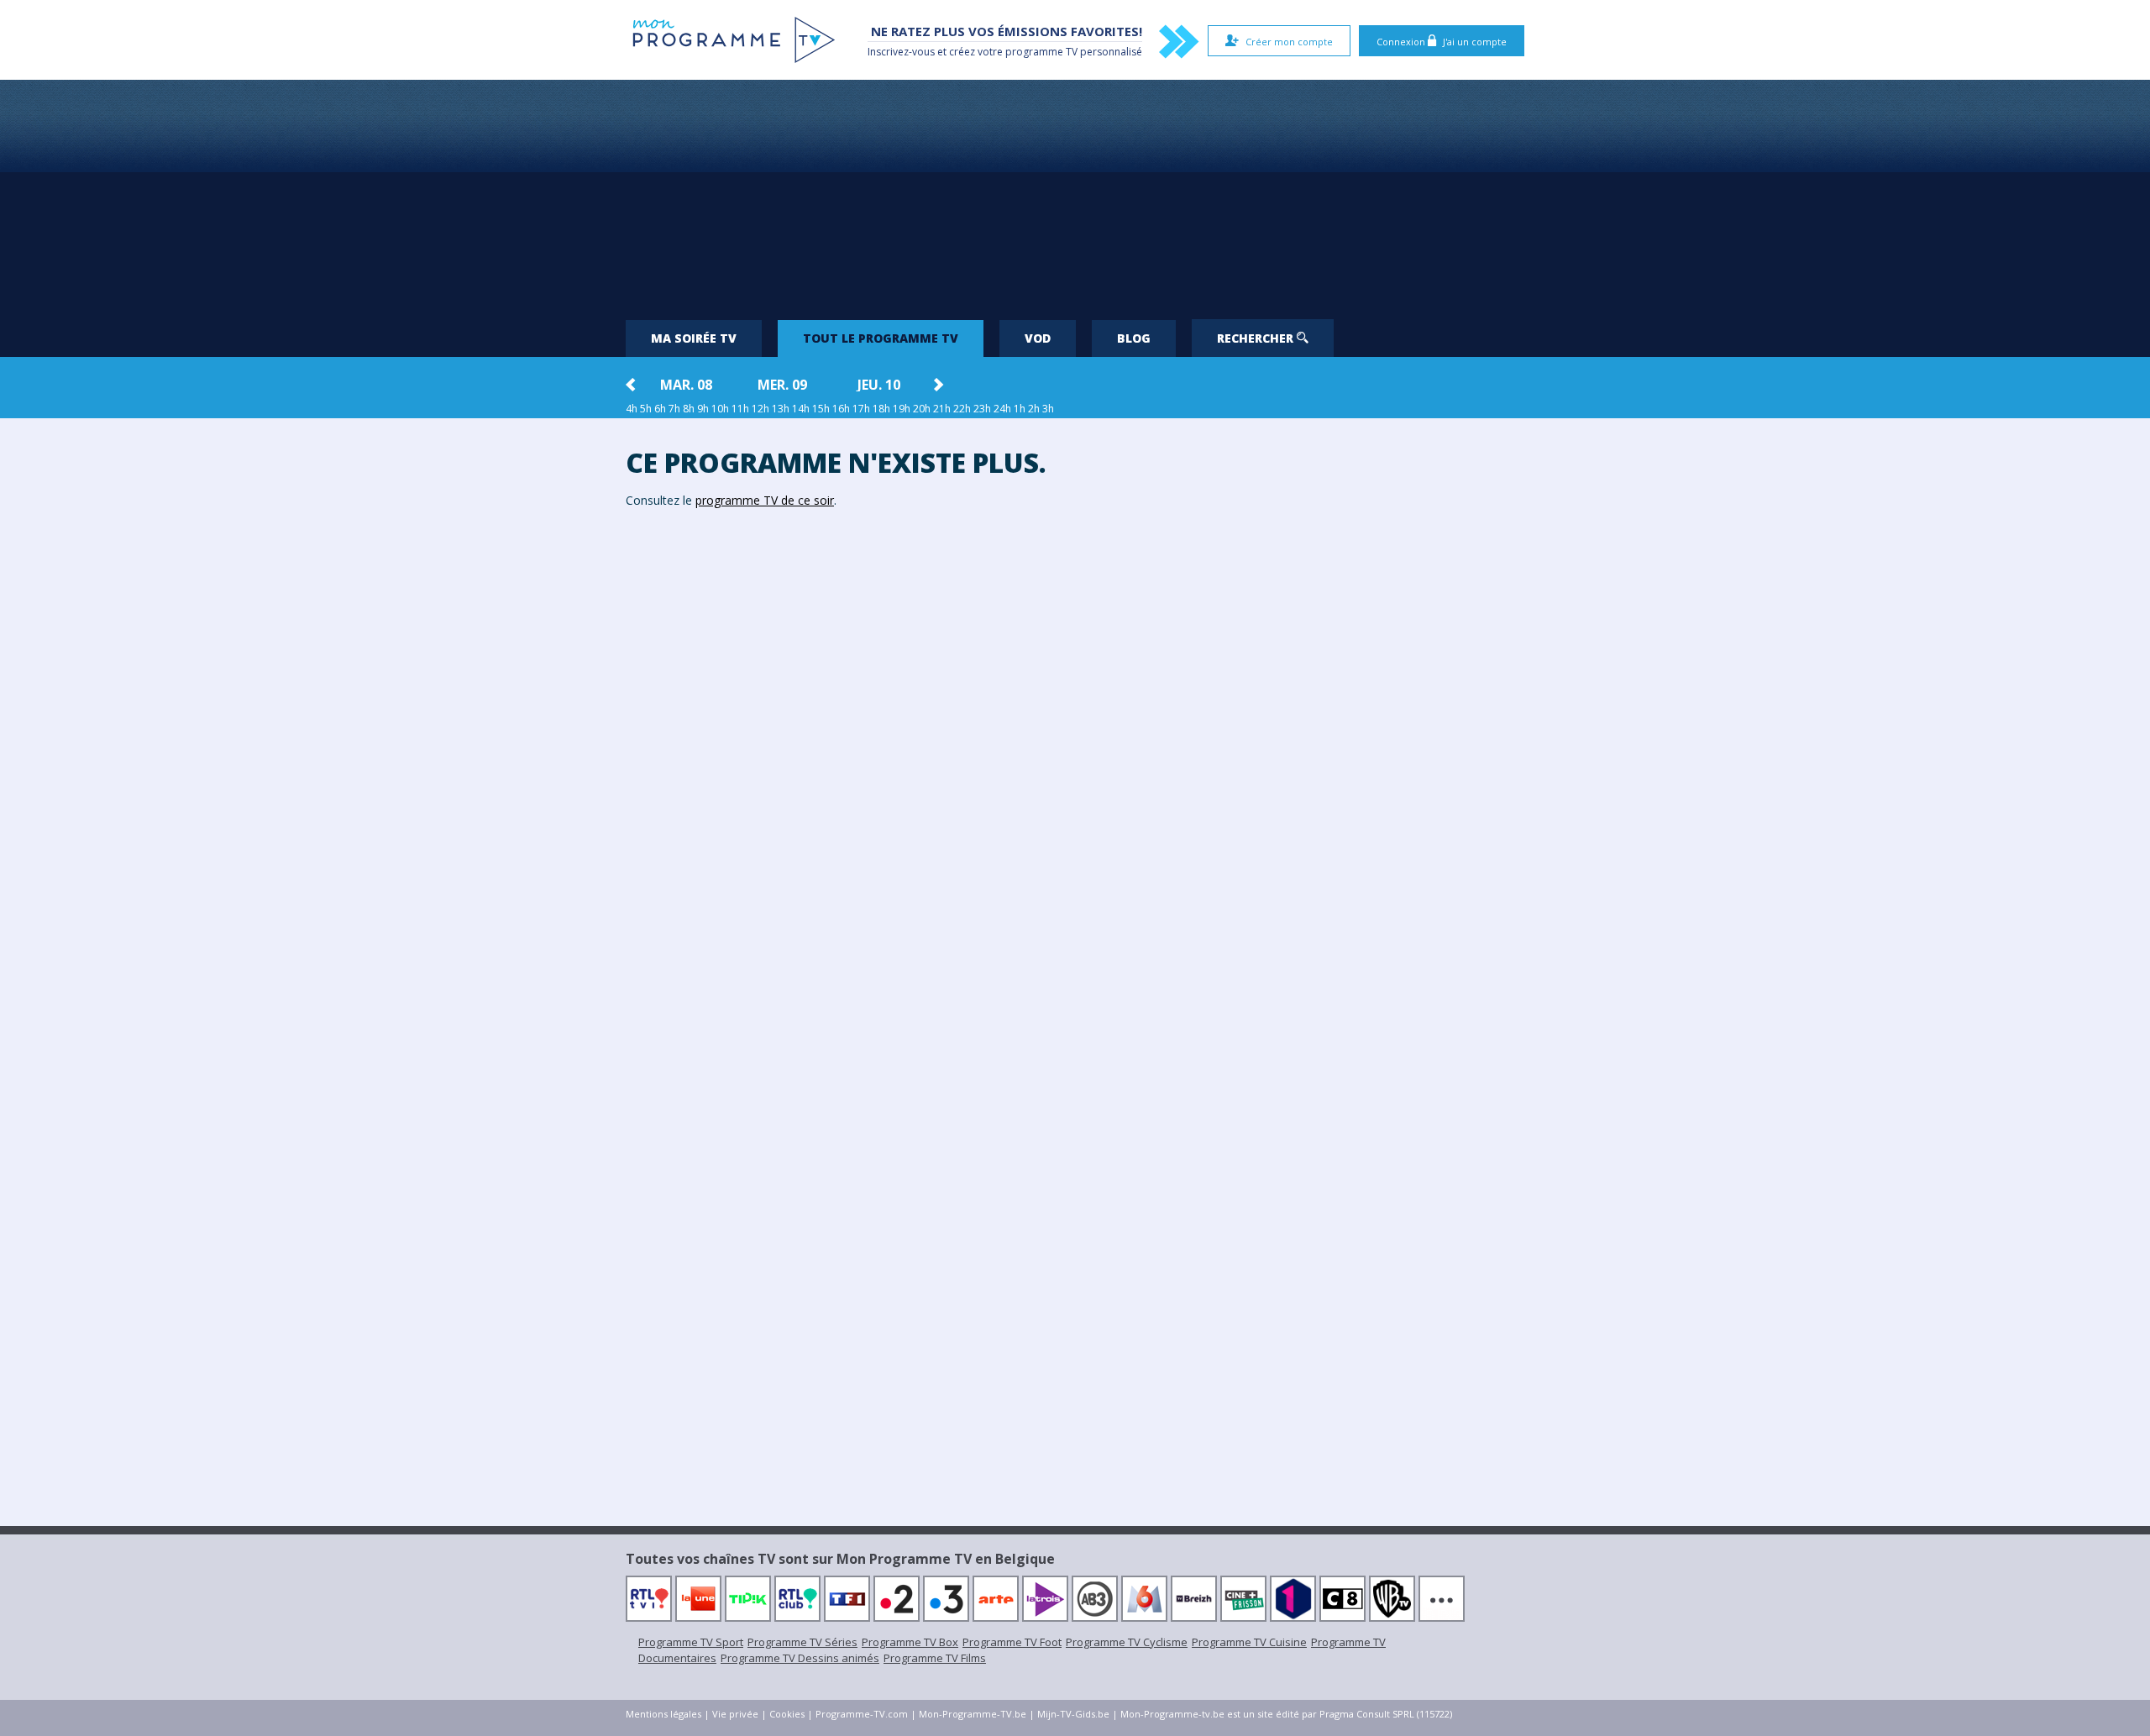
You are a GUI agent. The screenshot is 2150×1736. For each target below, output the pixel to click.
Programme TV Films (935, 1658)
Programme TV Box (910, 1642)
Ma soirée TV (694, 338)
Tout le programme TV (881, 338)
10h (720, 409)
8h (689, 409)
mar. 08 (686, 385)
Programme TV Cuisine (1249, 1642)
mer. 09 (782, 385)
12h (760, 409)
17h (861, 409)
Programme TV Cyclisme (1127, 1642)
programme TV (1041, 52)
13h (781, 409)
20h (922, 409)
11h (740, 409)
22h (962, 409)
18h (881, 409)
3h (1048, 409)
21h (942, 409)
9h (703, 409)
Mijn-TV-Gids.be (1073, 1714)
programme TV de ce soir (765, 500)
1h (1020, 409)
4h (632, 409)
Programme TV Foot (1012, 1642)
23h (982, 409)
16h (841, 409)
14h (801, 409)
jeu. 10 (879, 385)
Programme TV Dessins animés (800, 1658)
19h (902, 409)
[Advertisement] (1075, 193)
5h (646, 409)
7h (674, 409)
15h (821, 409)
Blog (1134, 338)
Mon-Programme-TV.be (973, 1714)
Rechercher (1257, 338)
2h (1034, 409)
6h (660, 409)
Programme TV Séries (802, 1642)
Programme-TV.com (862, 1714)
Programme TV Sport (691, 1642)
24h (1002, 409)
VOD (1038, 338)
